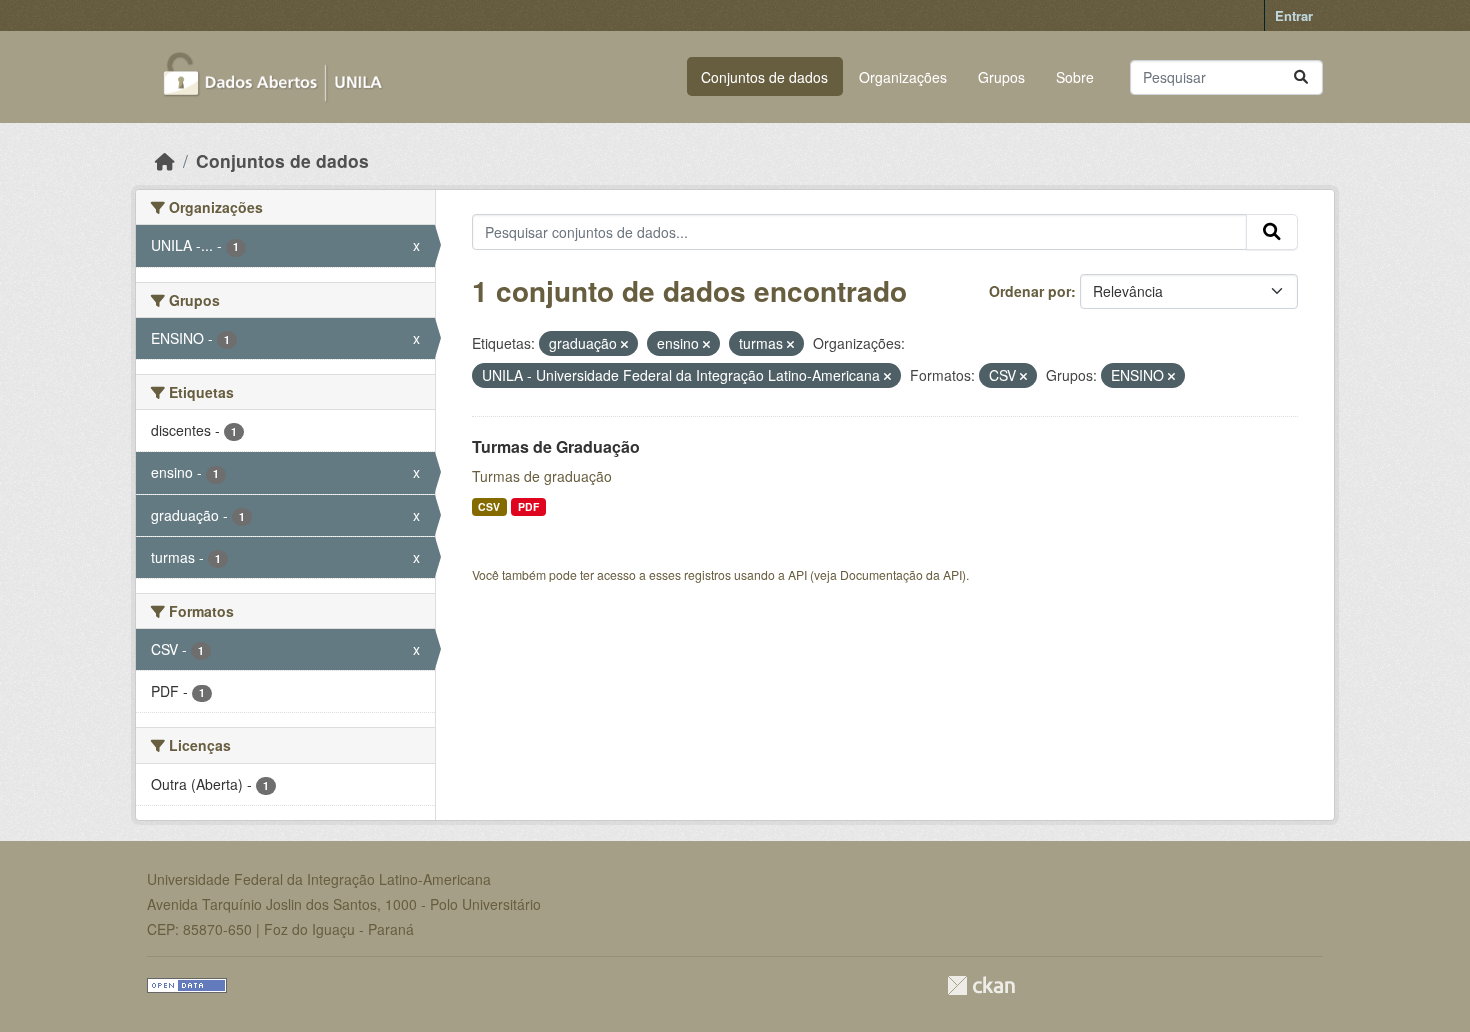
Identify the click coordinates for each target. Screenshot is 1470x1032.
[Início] (165, 160)
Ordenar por (1030, 291)
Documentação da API (901, 574)
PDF (528, 506)
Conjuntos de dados (764, 77)
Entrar (1294, 15)
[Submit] (1301, 77)
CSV (489, 506)
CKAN (981, 985)
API (797, 574)
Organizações (903, 77)
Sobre (1075, 77)
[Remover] (624, 344)
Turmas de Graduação (556, 446)
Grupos (1001, 77)
